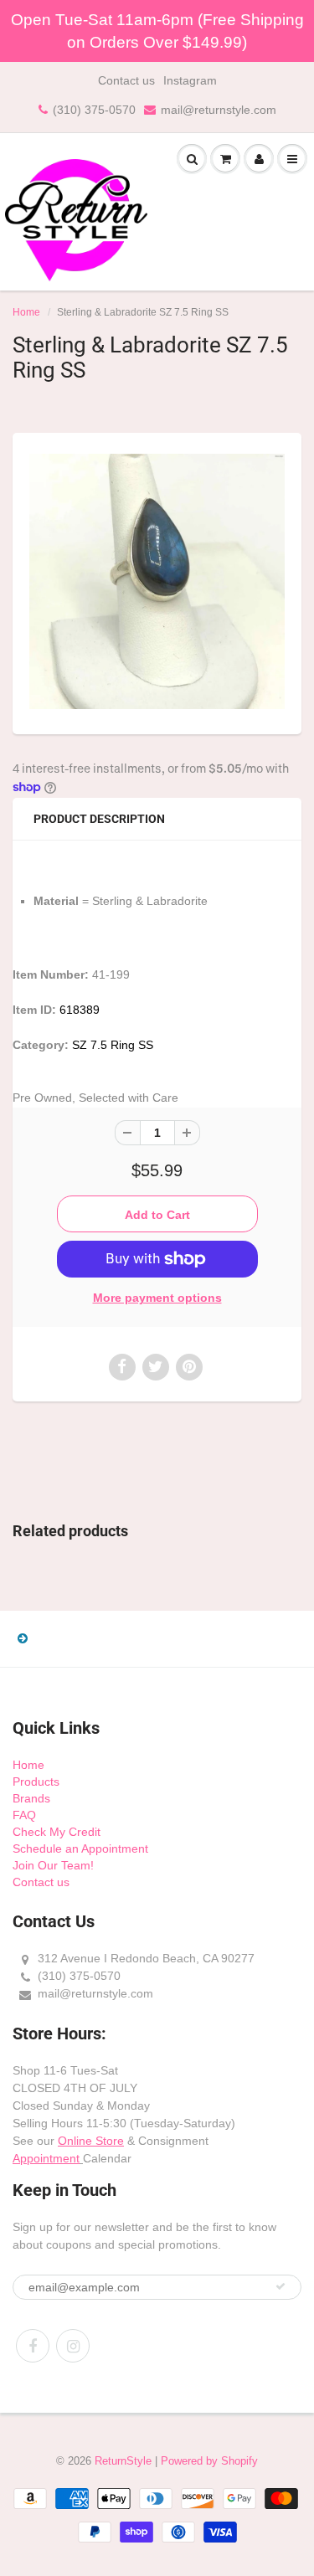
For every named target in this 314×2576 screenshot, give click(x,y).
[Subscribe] (281, 2286)
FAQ (24, 1815)
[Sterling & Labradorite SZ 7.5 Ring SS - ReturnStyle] (157, 581)
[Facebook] (33, 2346)
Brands (31, 1798)
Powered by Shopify (209, 2461)
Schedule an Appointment (80, 1848)
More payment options (157, 1298)
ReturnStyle (123, 2461)
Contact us (126, 80)
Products (36, 1782)
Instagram (190, 80)
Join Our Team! (53, 1865)
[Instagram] (73, 2346)
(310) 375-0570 (94, 110)
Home (26, 312)
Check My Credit (57, 1832)
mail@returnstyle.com (219, 110)
